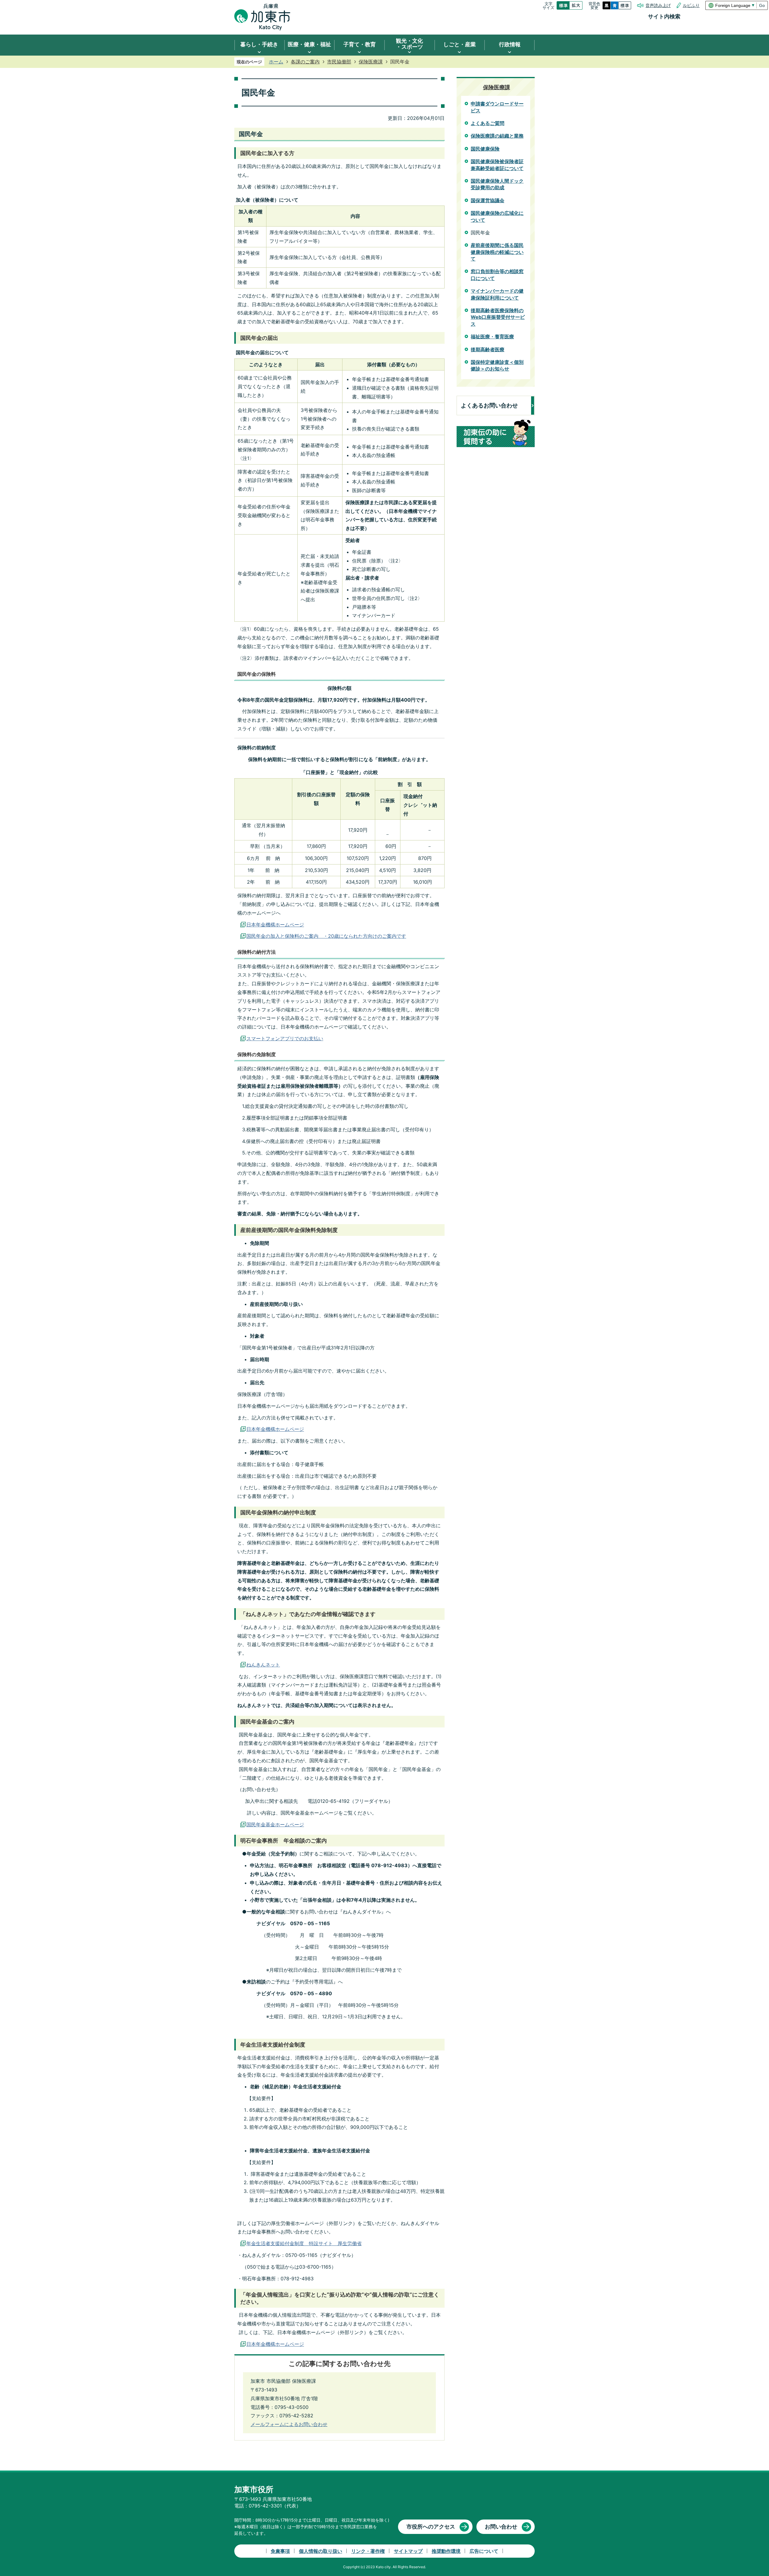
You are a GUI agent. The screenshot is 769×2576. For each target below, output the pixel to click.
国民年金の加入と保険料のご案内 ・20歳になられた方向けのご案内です (326, 936)
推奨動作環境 (446, 2551)
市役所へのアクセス (431, 2527)
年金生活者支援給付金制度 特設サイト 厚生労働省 (304, 2243)
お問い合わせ (501, 2527)
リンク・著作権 (368, 2551)
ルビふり (691, 5)
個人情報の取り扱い (321, 2551)
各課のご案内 (305, 62)
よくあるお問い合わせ (489, 405)
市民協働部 (339, 62)
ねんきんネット (263, 1665)
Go (762, 5)
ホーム (276, 62)
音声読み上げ (658, 5)
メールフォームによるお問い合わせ (289, 2424)
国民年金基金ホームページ (275, 1825)
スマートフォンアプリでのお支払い (285, 1038)
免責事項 (280, 2551)
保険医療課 (371, 62)
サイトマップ (408, 2551)
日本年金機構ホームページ (275, 925)
